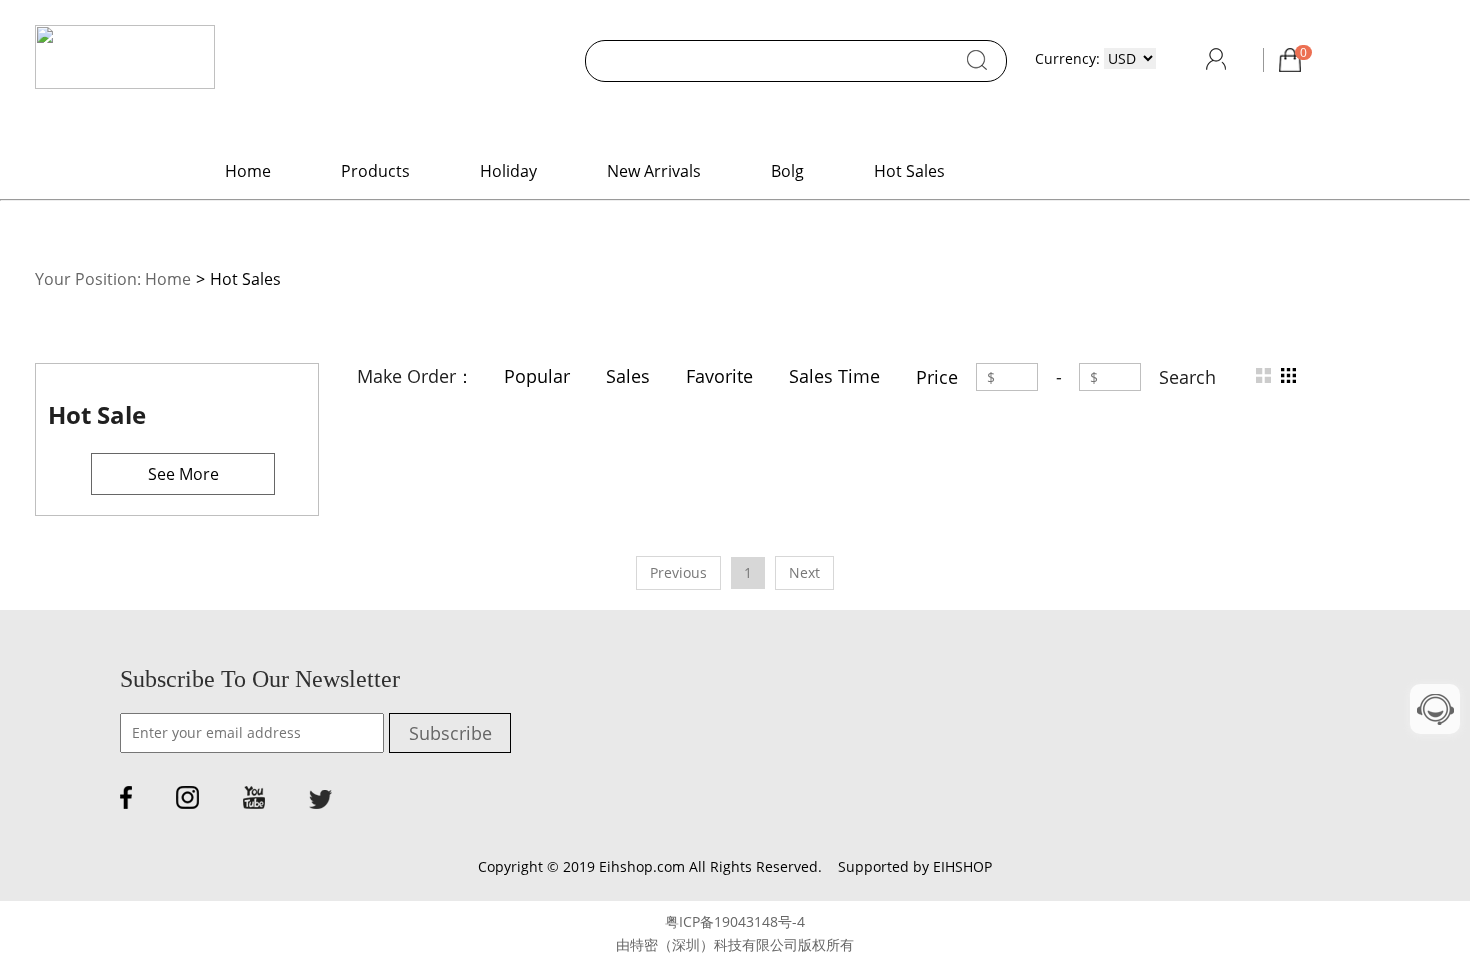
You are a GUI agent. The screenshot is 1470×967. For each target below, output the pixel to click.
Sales (628, 376)
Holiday (508, 171)
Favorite (719, 376)
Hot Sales (909, 171)
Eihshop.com (642, 866)
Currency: (1067, 58)
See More (183, 474)
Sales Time (834, 376)
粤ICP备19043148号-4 (735, 921)
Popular (537, 376)
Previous (678, 572)
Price (937, 377)
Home (248, 171)
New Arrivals (654, 171)
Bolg (787, 171)
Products (375, 171)
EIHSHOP (962, 866)
